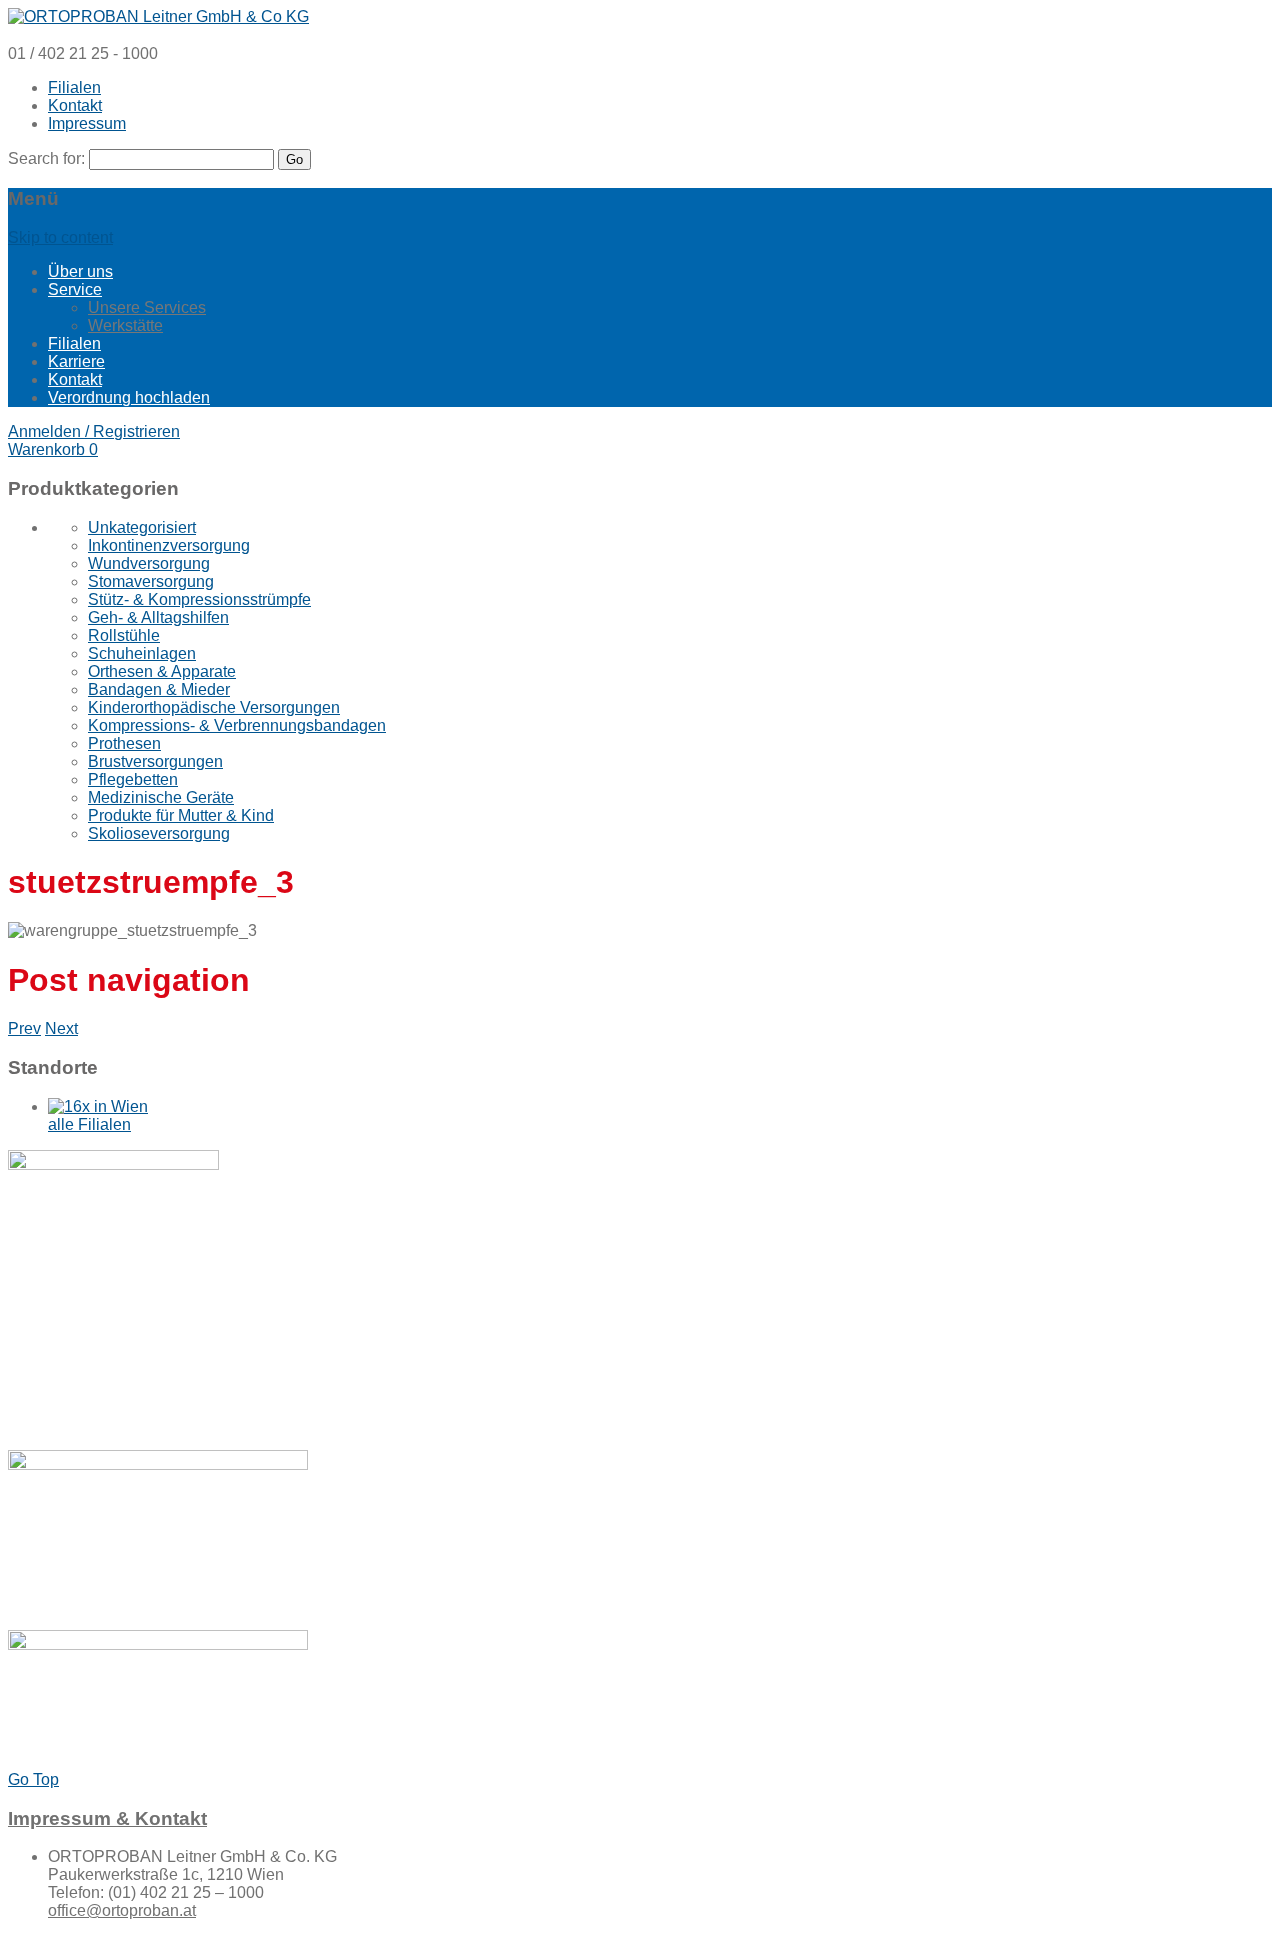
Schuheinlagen (142, 653)
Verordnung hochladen (129, 397)
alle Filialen (89, 1124)
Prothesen (124, 743)
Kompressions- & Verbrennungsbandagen (237, 725)
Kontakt (75, 105)
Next (61, 1028)
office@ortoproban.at (122, 1910)
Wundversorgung (149, 563)
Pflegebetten (133, 779)
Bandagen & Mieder (159, 689)
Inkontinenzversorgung (169, 545)
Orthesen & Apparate (162, 671)
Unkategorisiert (142, 527)
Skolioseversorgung (159, 833)
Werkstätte (125, 325)
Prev (24, 1028)
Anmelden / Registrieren (94, 431)
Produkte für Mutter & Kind (181, 815)
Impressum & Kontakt (107, 1818)
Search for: (46, 158)
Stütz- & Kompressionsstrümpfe (199, 599)
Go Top (33, 1779)
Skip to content (60, 237)
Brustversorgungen (155, 761)
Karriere (76, 361)
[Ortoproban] (158, 16)
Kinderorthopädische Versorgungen (214, 707)
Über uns (80, 271)
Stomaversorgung (151, 581)
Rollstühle (124, 635)
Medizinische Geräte (161, 797)
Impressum (87, 123)
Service (75, 289)
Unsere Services (147, 307)
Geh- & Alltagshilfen (158, 617)
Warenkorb (53, 449)
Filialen (74, 87)
